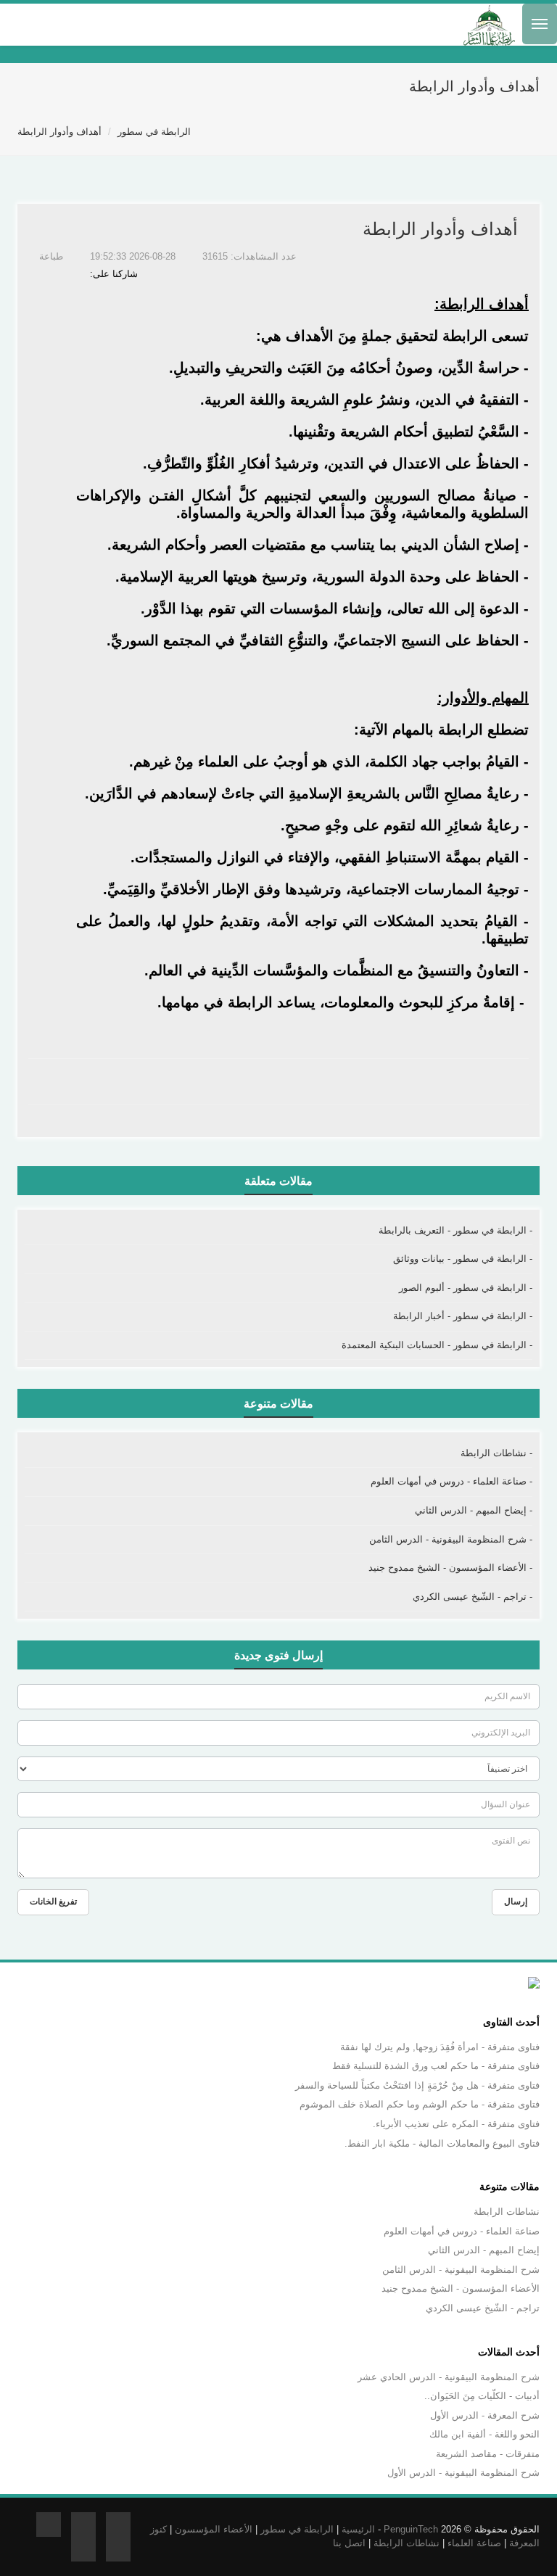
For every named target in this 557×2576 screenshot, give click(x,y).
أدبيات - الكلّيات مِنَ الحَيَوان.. (482, 2396)
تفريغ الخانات (53, 1902)
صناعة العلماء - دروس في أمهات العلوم (462, 2231)
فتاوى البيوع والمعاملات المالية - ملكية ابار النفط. (442, 2143)
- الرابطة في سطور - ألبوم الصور (466, 1288)
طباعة (53, 256)
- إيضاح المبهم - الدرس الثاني (474, 1510)
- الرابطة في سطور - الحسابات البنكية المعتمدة (437, 1345)
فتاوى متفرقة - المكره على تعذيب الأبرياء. (456, 2124)
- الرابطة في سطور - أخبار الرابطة (463, 1316)
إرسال (516, 1902)
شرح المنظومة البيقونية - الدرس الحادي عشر (449, 2377)
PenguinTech (411, 2529)
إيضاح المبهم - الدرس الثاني (484, 2250)
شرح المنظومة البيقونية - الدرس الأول (463, 2473)
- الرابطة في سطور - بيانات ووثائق (463, 1259)
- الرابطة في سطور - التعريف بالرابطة (455, 1230)
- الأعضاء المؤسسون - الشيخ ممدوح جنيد (450, 1568)
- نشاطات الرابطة (496, 1453)
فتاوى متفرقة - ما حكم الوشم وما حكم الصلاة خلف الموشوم (420, 2104)
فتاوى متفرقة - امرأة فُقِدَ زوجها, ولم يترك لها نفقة (440, 2047)
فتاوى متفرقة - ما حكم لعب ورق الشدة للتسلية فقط (436, 2066)
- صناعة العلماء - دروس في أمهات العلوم (451, 1481)
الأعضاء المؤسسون (214, 2529)
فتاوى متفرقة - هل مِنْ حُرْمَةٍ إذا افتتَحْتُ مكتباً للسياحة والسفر (417, 2085)
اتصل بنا (349, 2543)
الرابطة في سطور (154, 132)
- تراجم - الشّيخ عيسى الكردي (473, 1597)
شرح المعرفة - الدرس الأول (485, 2415)
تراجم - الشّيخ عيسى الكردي (483, 2308)
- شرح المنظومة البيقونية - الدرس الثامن (451, 1539)
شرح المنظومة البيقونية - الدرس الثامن (461, 2270)
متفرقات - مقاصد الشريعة (488, 2454)
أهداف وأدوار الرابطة (59, 132)
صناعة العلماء (474, 2543)
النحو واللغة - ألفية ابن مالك (484, 2434)
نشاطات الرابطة (507, 2212)
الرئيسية (358, 2529)
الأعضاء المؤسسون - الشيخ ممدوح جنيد (461, 2288)
